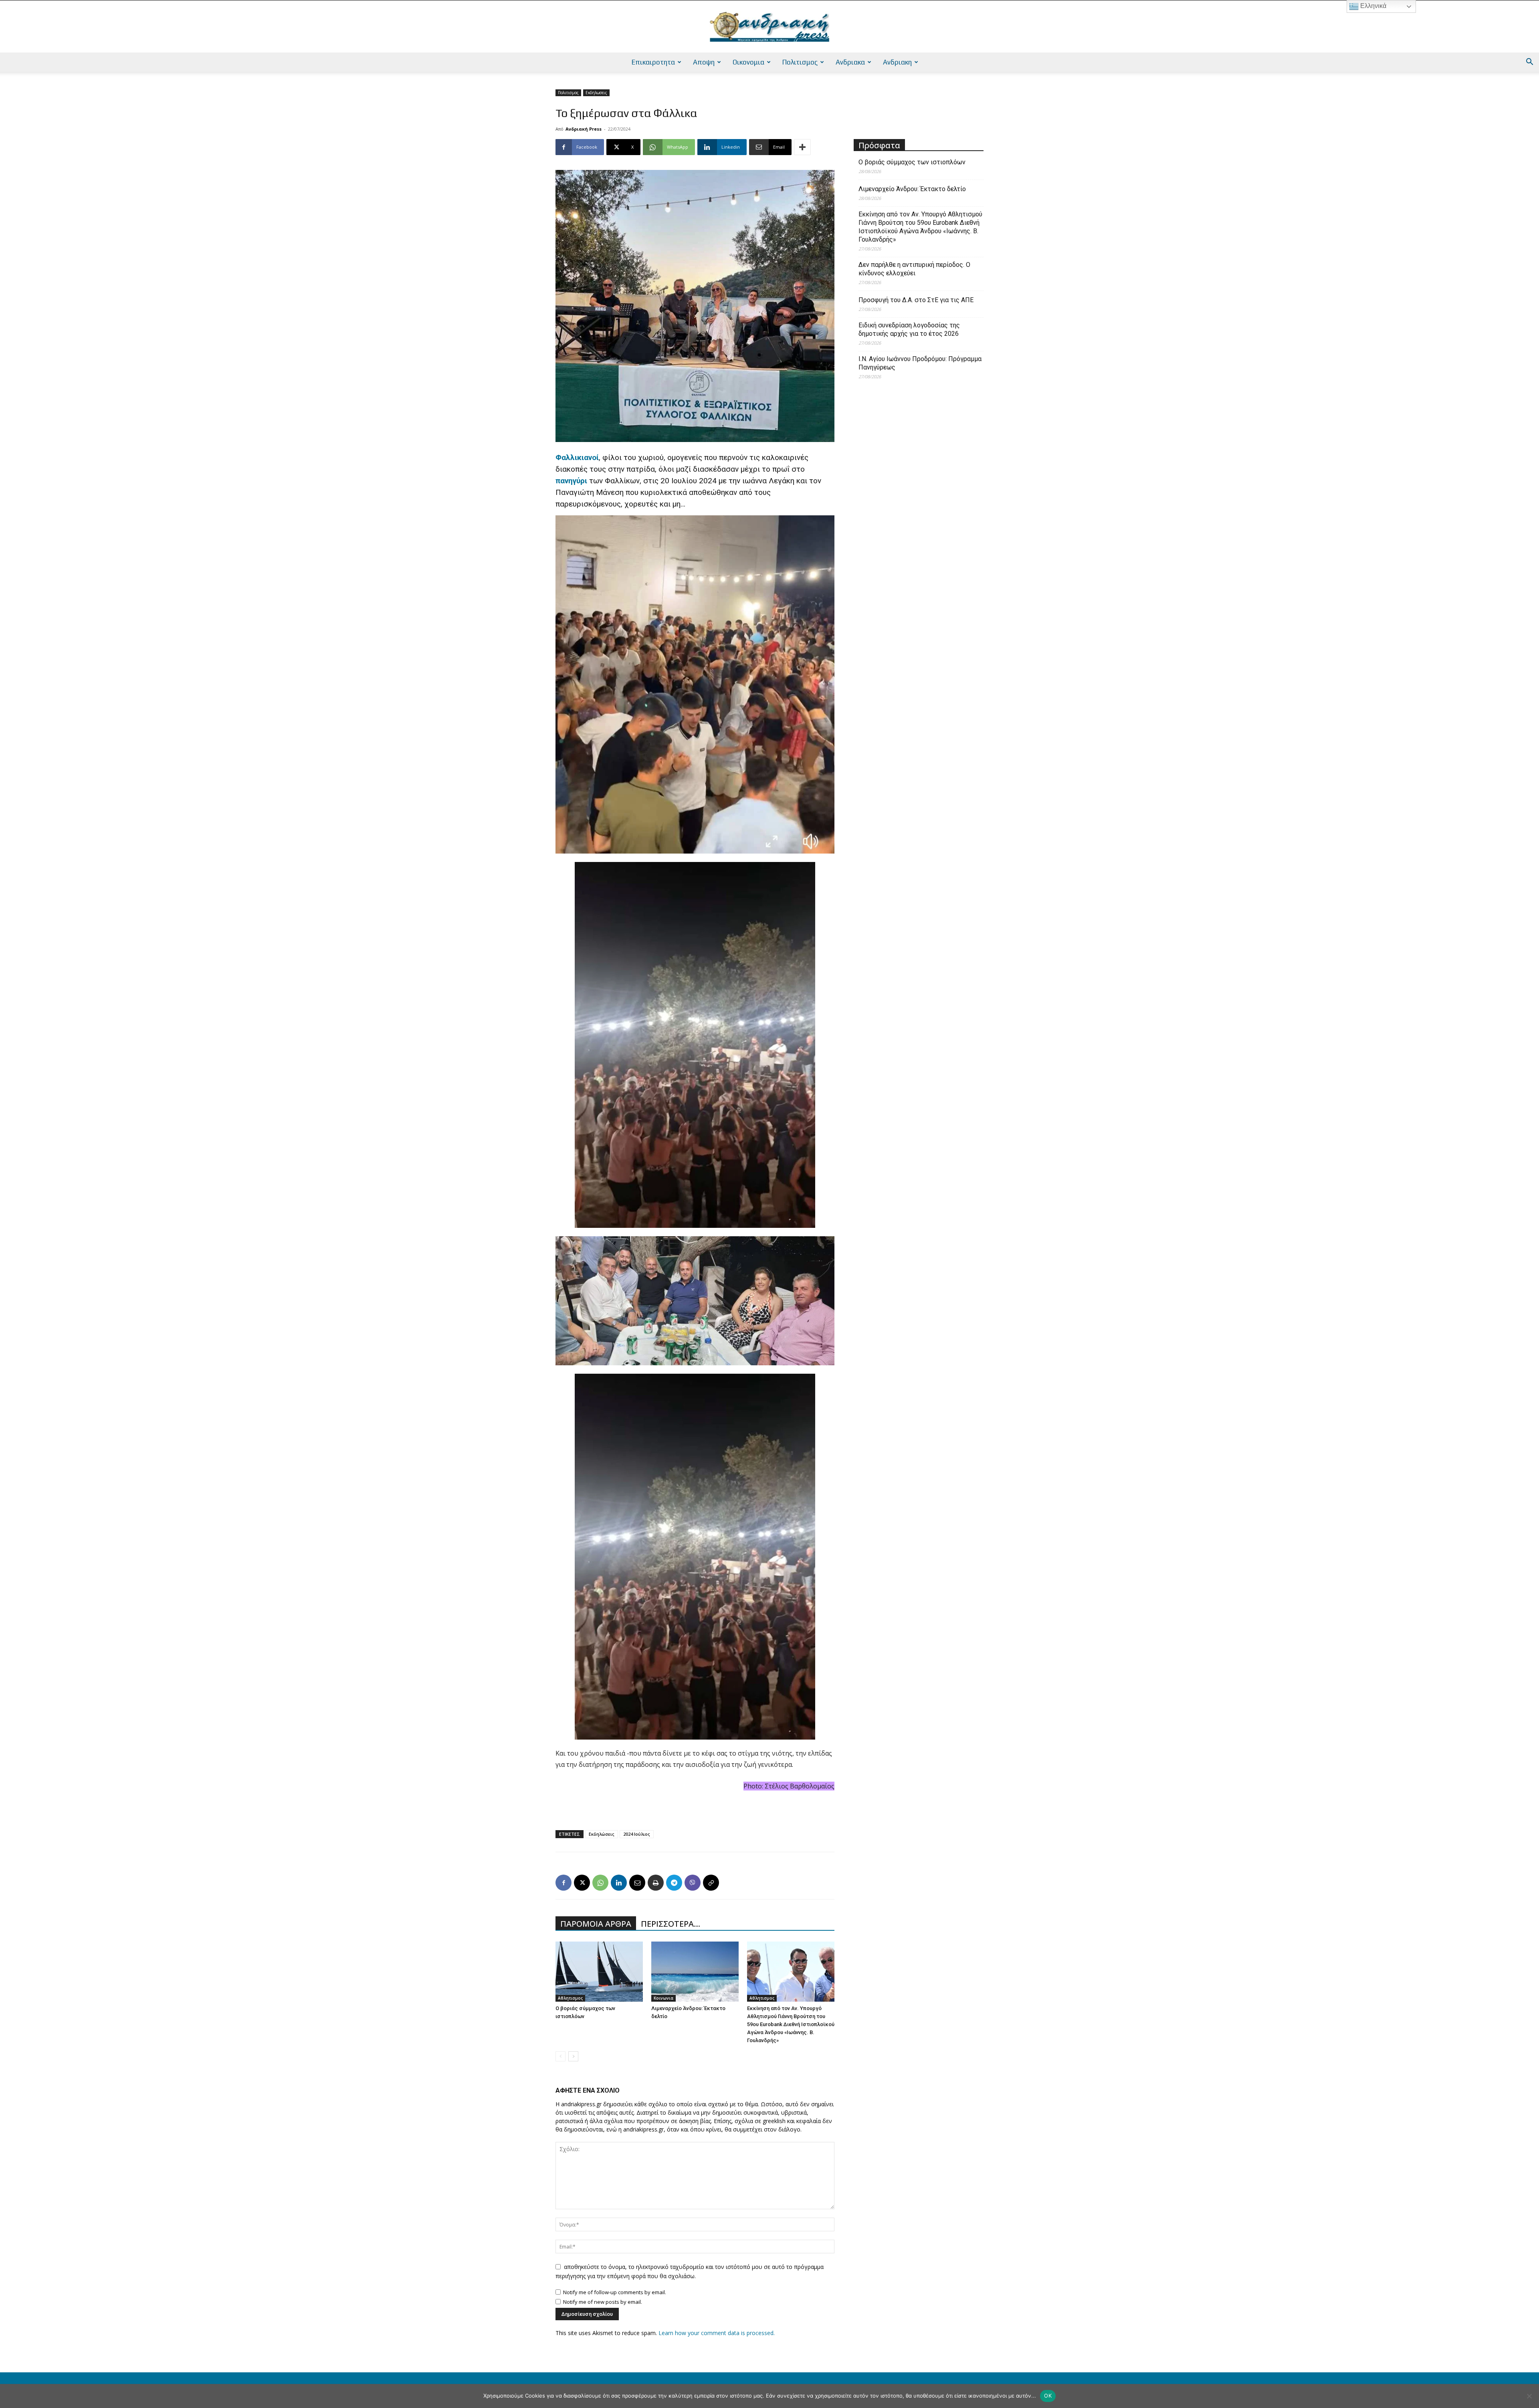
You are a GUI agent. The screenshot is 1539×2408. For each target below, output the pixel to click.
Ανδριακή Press (584, 129)
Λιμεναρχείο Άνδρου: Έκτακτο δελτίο (912, 189)
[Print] (656, 1883)
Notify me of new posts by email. (603, 2302)
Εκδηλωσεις (596, 93)
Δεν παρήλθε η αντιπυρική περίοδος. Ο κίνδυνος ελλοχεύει (914, 269)
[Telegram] (674, 1883)
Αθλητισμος (570, 1998)
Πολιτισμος (800, 62)
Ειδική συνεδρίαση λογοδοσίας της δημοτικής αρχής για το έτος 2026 (909, 329)
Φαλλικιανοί (577, 457)
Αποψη (704, 62)
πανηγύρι (571, 481)
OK (1048, 2396)
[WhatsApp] (600, 1883)
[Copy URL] (711, 1883)
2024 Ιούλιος (637, 1834)
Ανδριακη (897, 62)
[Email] (637, 1883)
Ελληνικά (1372, 6)
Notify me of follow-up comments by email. (615, 2292)
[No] (1529, 2396)
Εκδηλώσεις (602, 1834)
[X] (582, 1883)
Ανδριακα (850, 62)
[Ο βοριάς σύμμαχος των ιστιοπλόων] (599, 1972)
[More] (802, 147)
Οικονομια (748, 62)
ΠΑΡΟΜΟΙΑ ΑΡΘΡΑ (596, 1924)
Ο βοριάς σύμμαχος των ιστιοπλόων (912, 162)
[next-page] (573, 2056)
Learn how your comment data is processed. (717, 2333)
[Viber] (693, 1883)
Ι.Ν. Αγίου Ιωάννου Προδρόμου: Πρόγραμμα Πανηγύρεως (920, 363)
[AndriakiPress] (769, 27)
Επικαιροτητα (653, 62)
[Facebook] (563, 1883)
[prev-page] (560, 2056)
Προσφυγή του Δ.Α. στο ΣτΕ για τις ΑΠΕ (916, 300)
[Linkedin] (619, 1883)
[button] (1529, 63)
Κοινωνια (663, 1998)
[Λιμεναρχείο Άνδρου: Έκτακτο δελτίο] (695, 1972)
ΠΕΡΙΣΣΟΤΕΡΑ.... (671, 1924)
